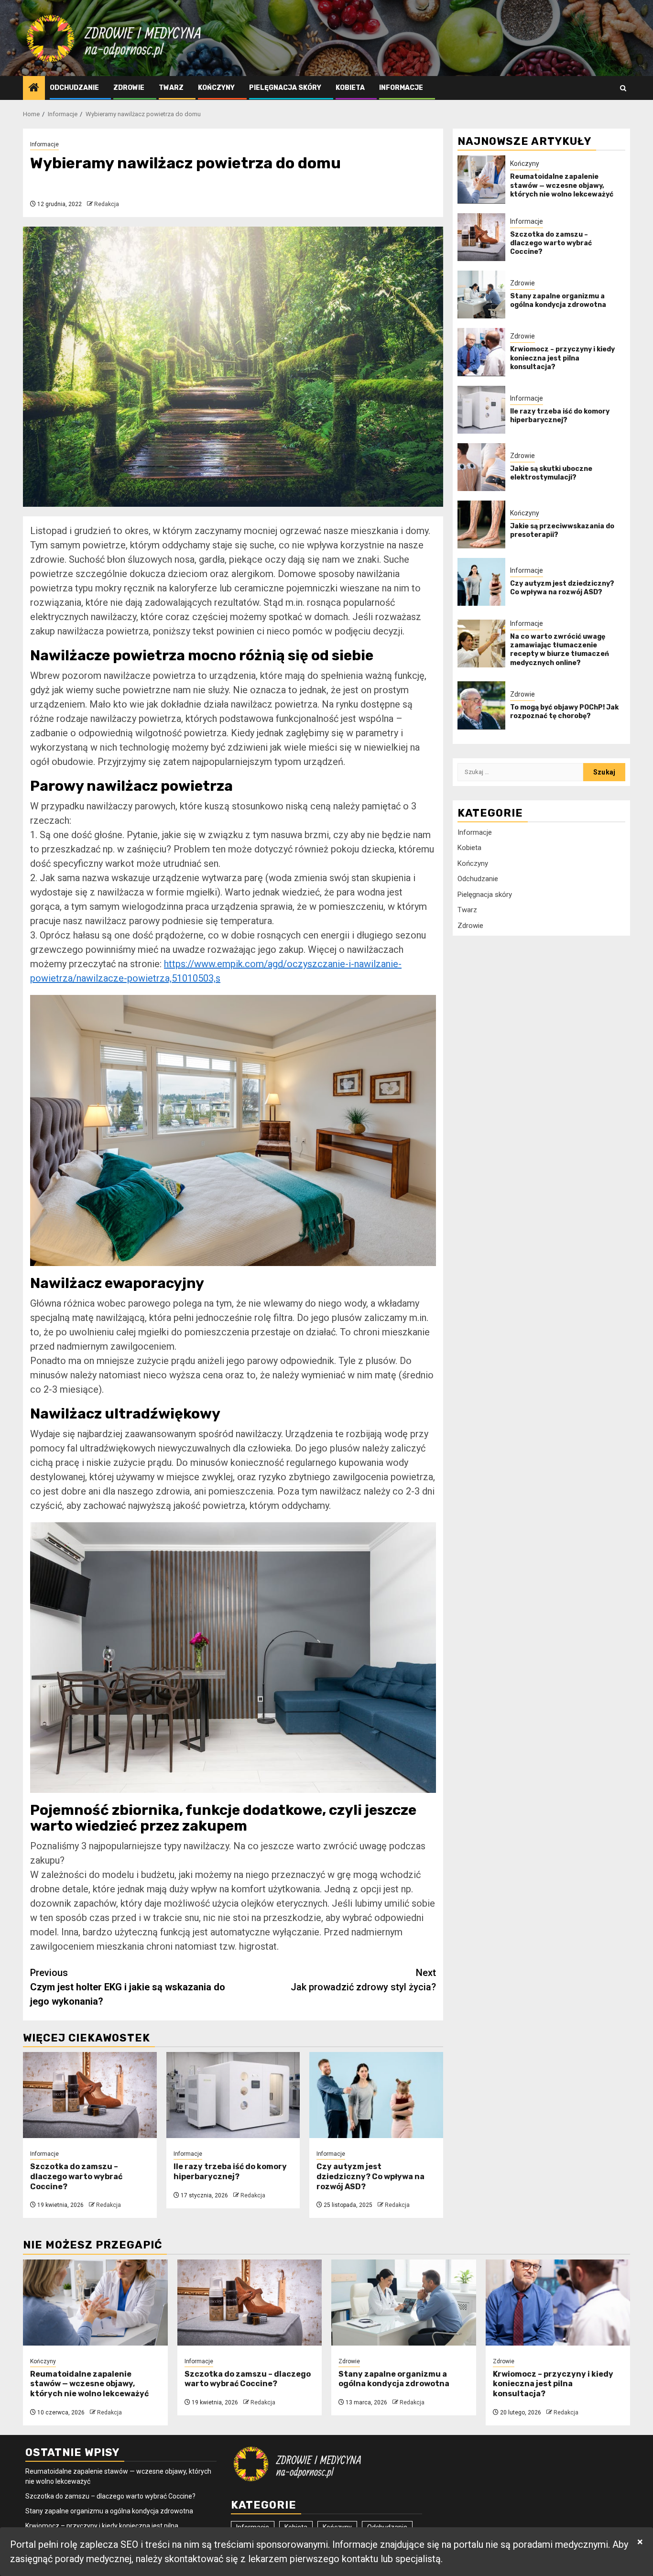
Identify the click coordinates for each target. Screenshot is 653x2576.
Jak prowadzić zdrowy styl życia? (363, 1980)
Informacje (401, 88)
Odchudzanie (74, 88)
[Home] (34, 88)
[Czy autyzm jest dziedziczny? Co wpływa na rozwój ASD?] (376, 2095)
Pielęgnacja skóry (285, 88)
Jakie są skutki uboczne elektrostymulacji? (551, 473)
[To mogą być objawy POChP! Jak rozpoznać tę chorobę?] (481, 705)
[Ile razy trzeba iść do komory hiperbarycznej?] (233, 2095)
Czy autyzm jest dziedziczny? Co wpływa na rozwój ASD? (370, 2177)
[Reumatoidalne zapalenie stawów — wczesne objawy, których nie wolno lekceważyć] (481, 179)
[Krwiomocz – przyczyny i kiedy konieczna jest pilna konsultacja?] (481, 352)
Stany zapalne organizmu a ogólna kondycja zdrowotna (558, 300)
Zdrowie (129, 88)
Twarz (171, 88)
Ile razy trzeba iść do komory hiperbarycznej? (230, 2172)
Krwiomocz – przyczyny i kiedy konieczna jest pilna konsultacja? (562, 358)
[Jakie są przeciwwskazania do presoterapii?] (481, 524)
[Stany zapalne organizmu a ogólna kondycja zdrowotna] (481, 295)
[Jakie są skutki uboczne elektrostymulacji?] (481, 467)
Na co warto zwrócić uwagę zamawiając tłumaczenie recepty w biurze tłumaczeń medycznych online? (560, 650)
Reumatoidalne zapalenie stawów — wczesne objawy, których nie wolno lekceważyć (562, 185)
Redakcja (107, 204)
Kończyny (216, 88)
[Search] (623, 88)
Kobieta (350, 88)
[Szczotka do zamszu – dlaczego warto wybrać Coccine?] (90, 2095)
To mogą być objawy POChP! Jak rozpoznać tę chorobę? (564, 711)
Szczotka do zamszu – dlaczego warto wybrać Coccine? (76, 2177)
